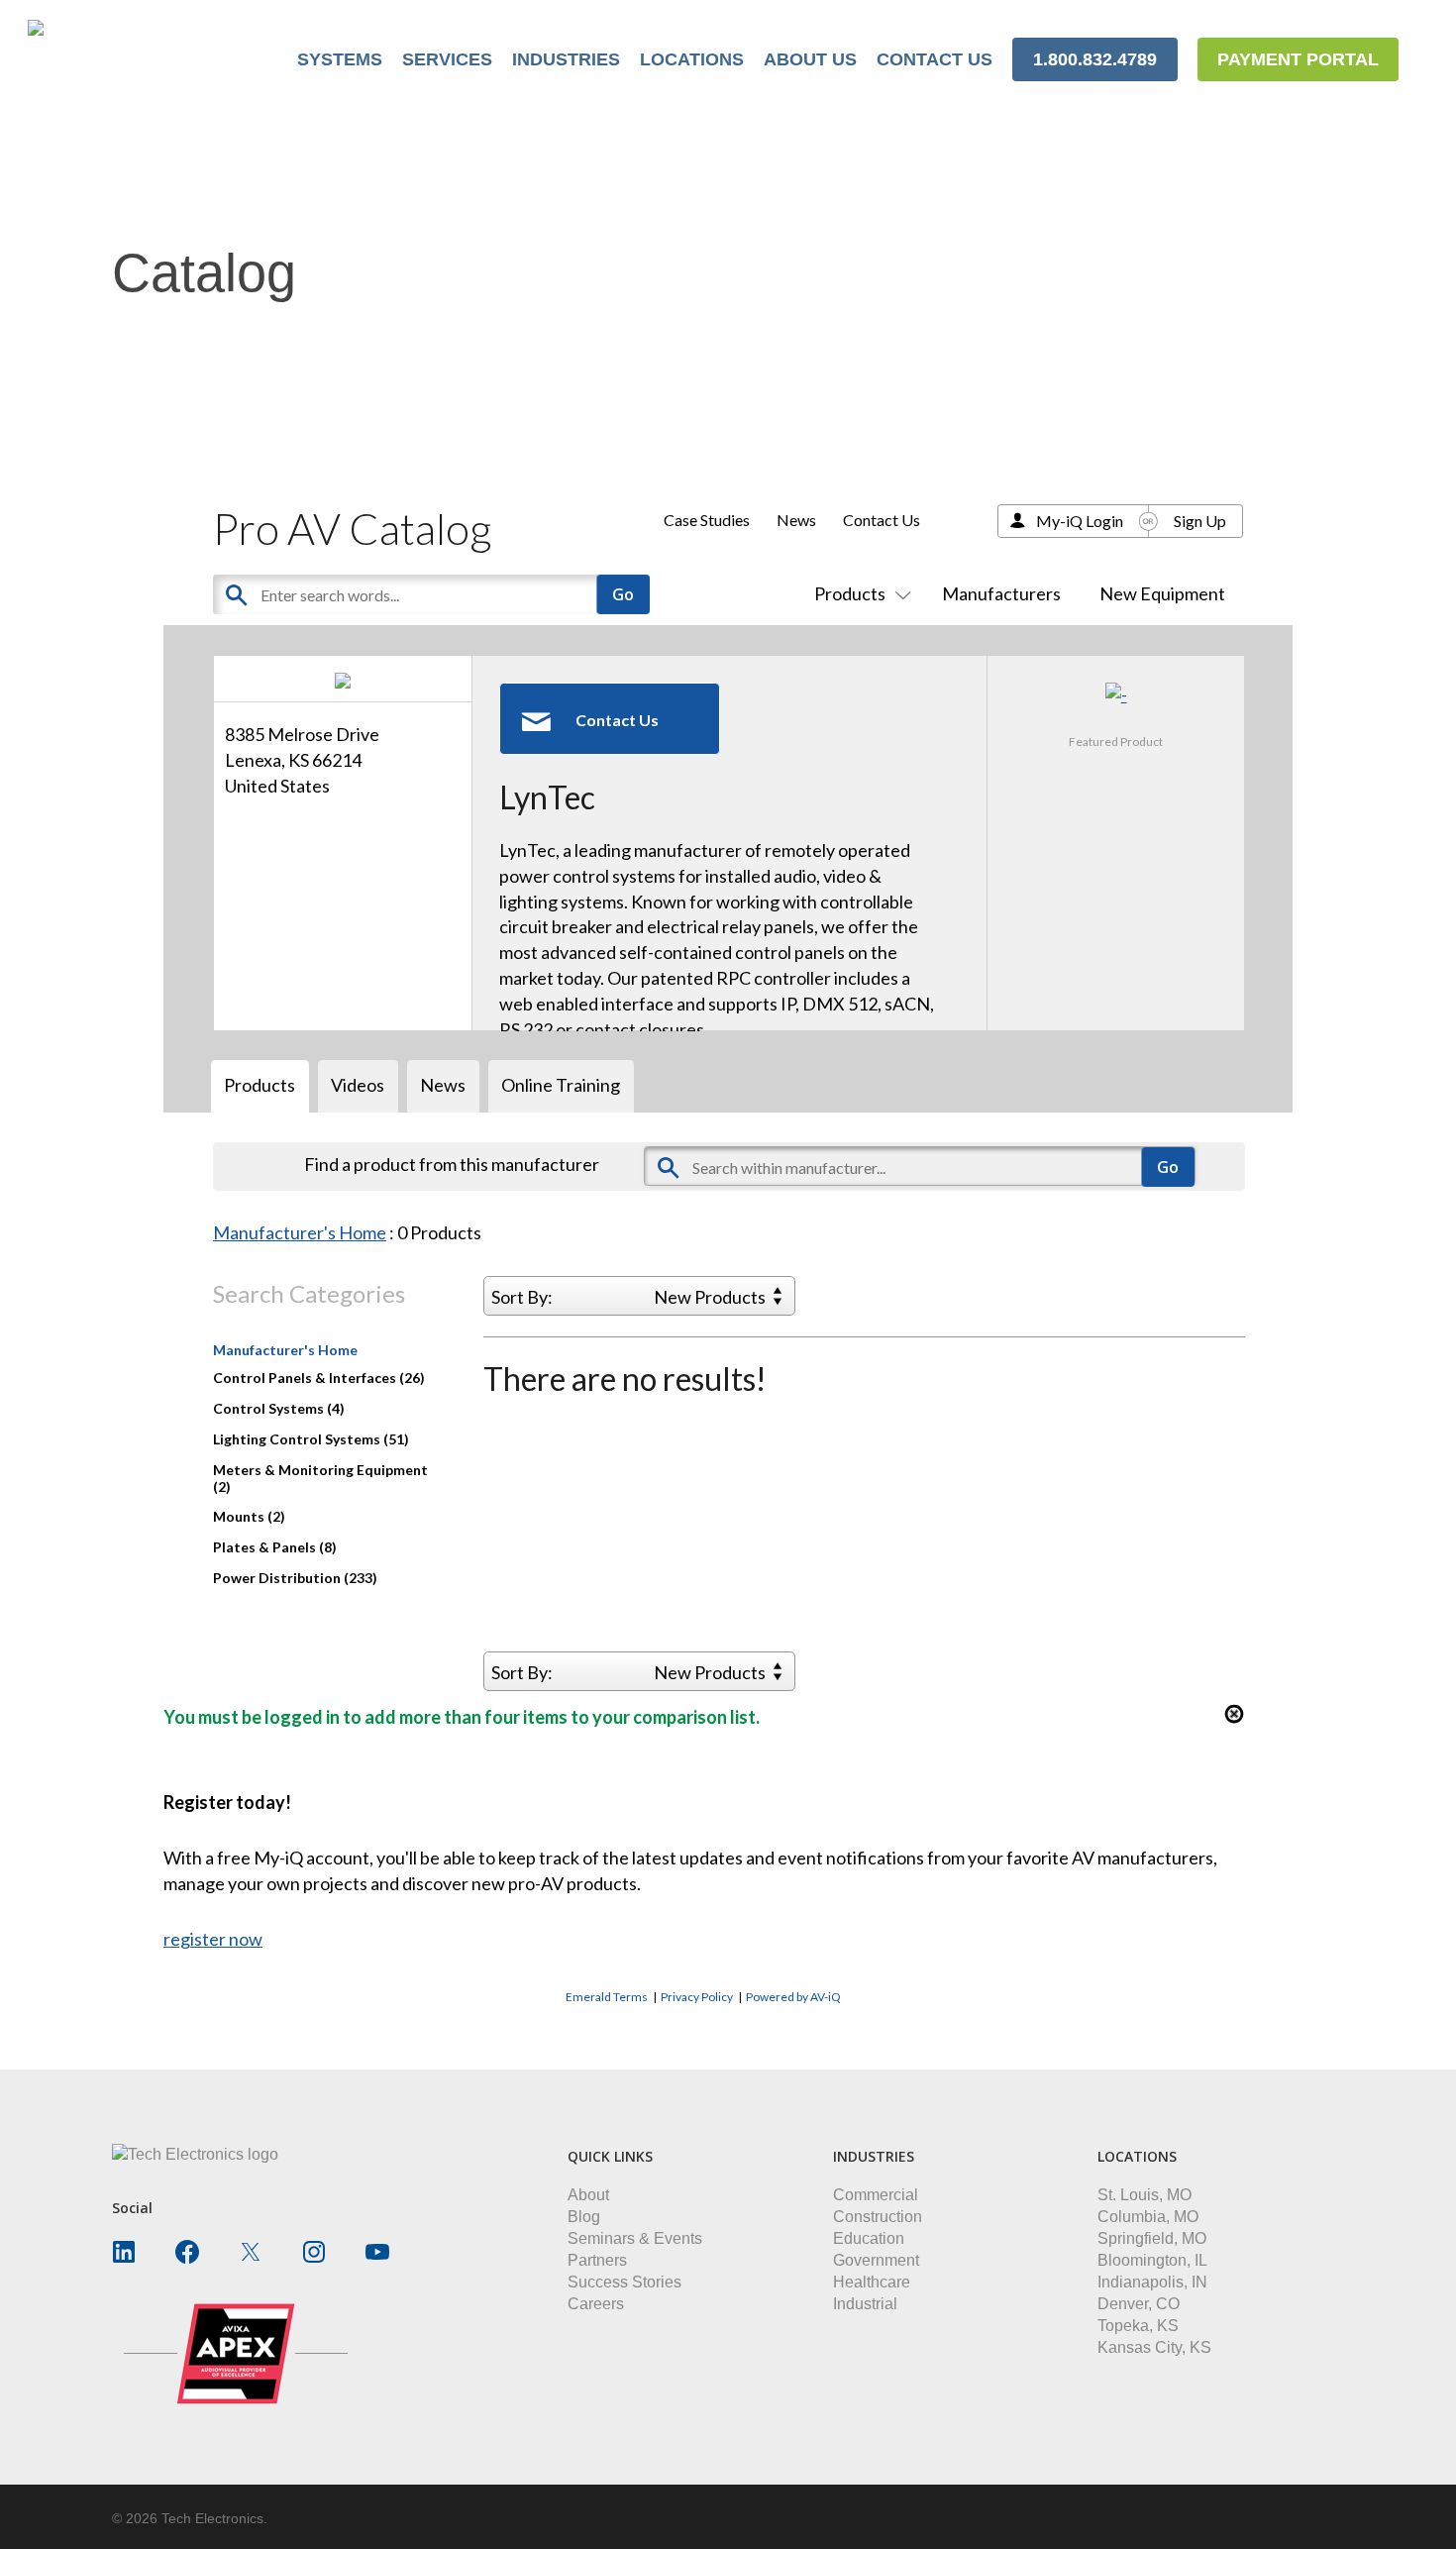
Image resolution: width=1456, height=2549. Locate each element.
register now (213, 1939)
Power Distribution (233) (295, 1578)
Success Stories (624, 2282)
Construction (878, 2217)
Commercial (876, 2195)
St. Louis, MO (1144, 2195)
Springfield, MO (1152, 2238)
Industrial (865, 2304)
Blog (584, 2217)
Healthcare (872, 2282)
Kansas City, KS (1154, 2347)
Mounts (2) (249, 1516)
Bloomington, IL (1152, 2260)
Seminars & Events (635, 2238)
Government (876, 2260)
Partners (597, 2260)
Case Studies (707, 520)
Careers (596, 2304)
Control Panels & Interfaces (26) (319, 1378)
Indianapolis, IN (1152, 2282)
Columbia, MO (1148, 2217)
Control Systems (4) (279, 1408)
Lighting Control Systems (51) (311, 1439)
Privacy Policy (697, 1997)
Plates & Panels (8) (275, 1547)
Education (869, 2238)
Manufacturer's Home (300, 1232)
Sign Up (1200, 521)
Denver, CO (1139, 2304)
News (796, 520)
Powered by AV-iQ (793, 1997)
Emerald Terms (607, 1997)
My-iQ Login (1080, 521)
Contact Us (882, 520)
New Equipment (1162, 593)
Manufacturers (1001, 593)
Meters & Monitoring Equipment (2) (320, 1478)
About (588, 2195)
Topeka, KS (1138, 2326)
